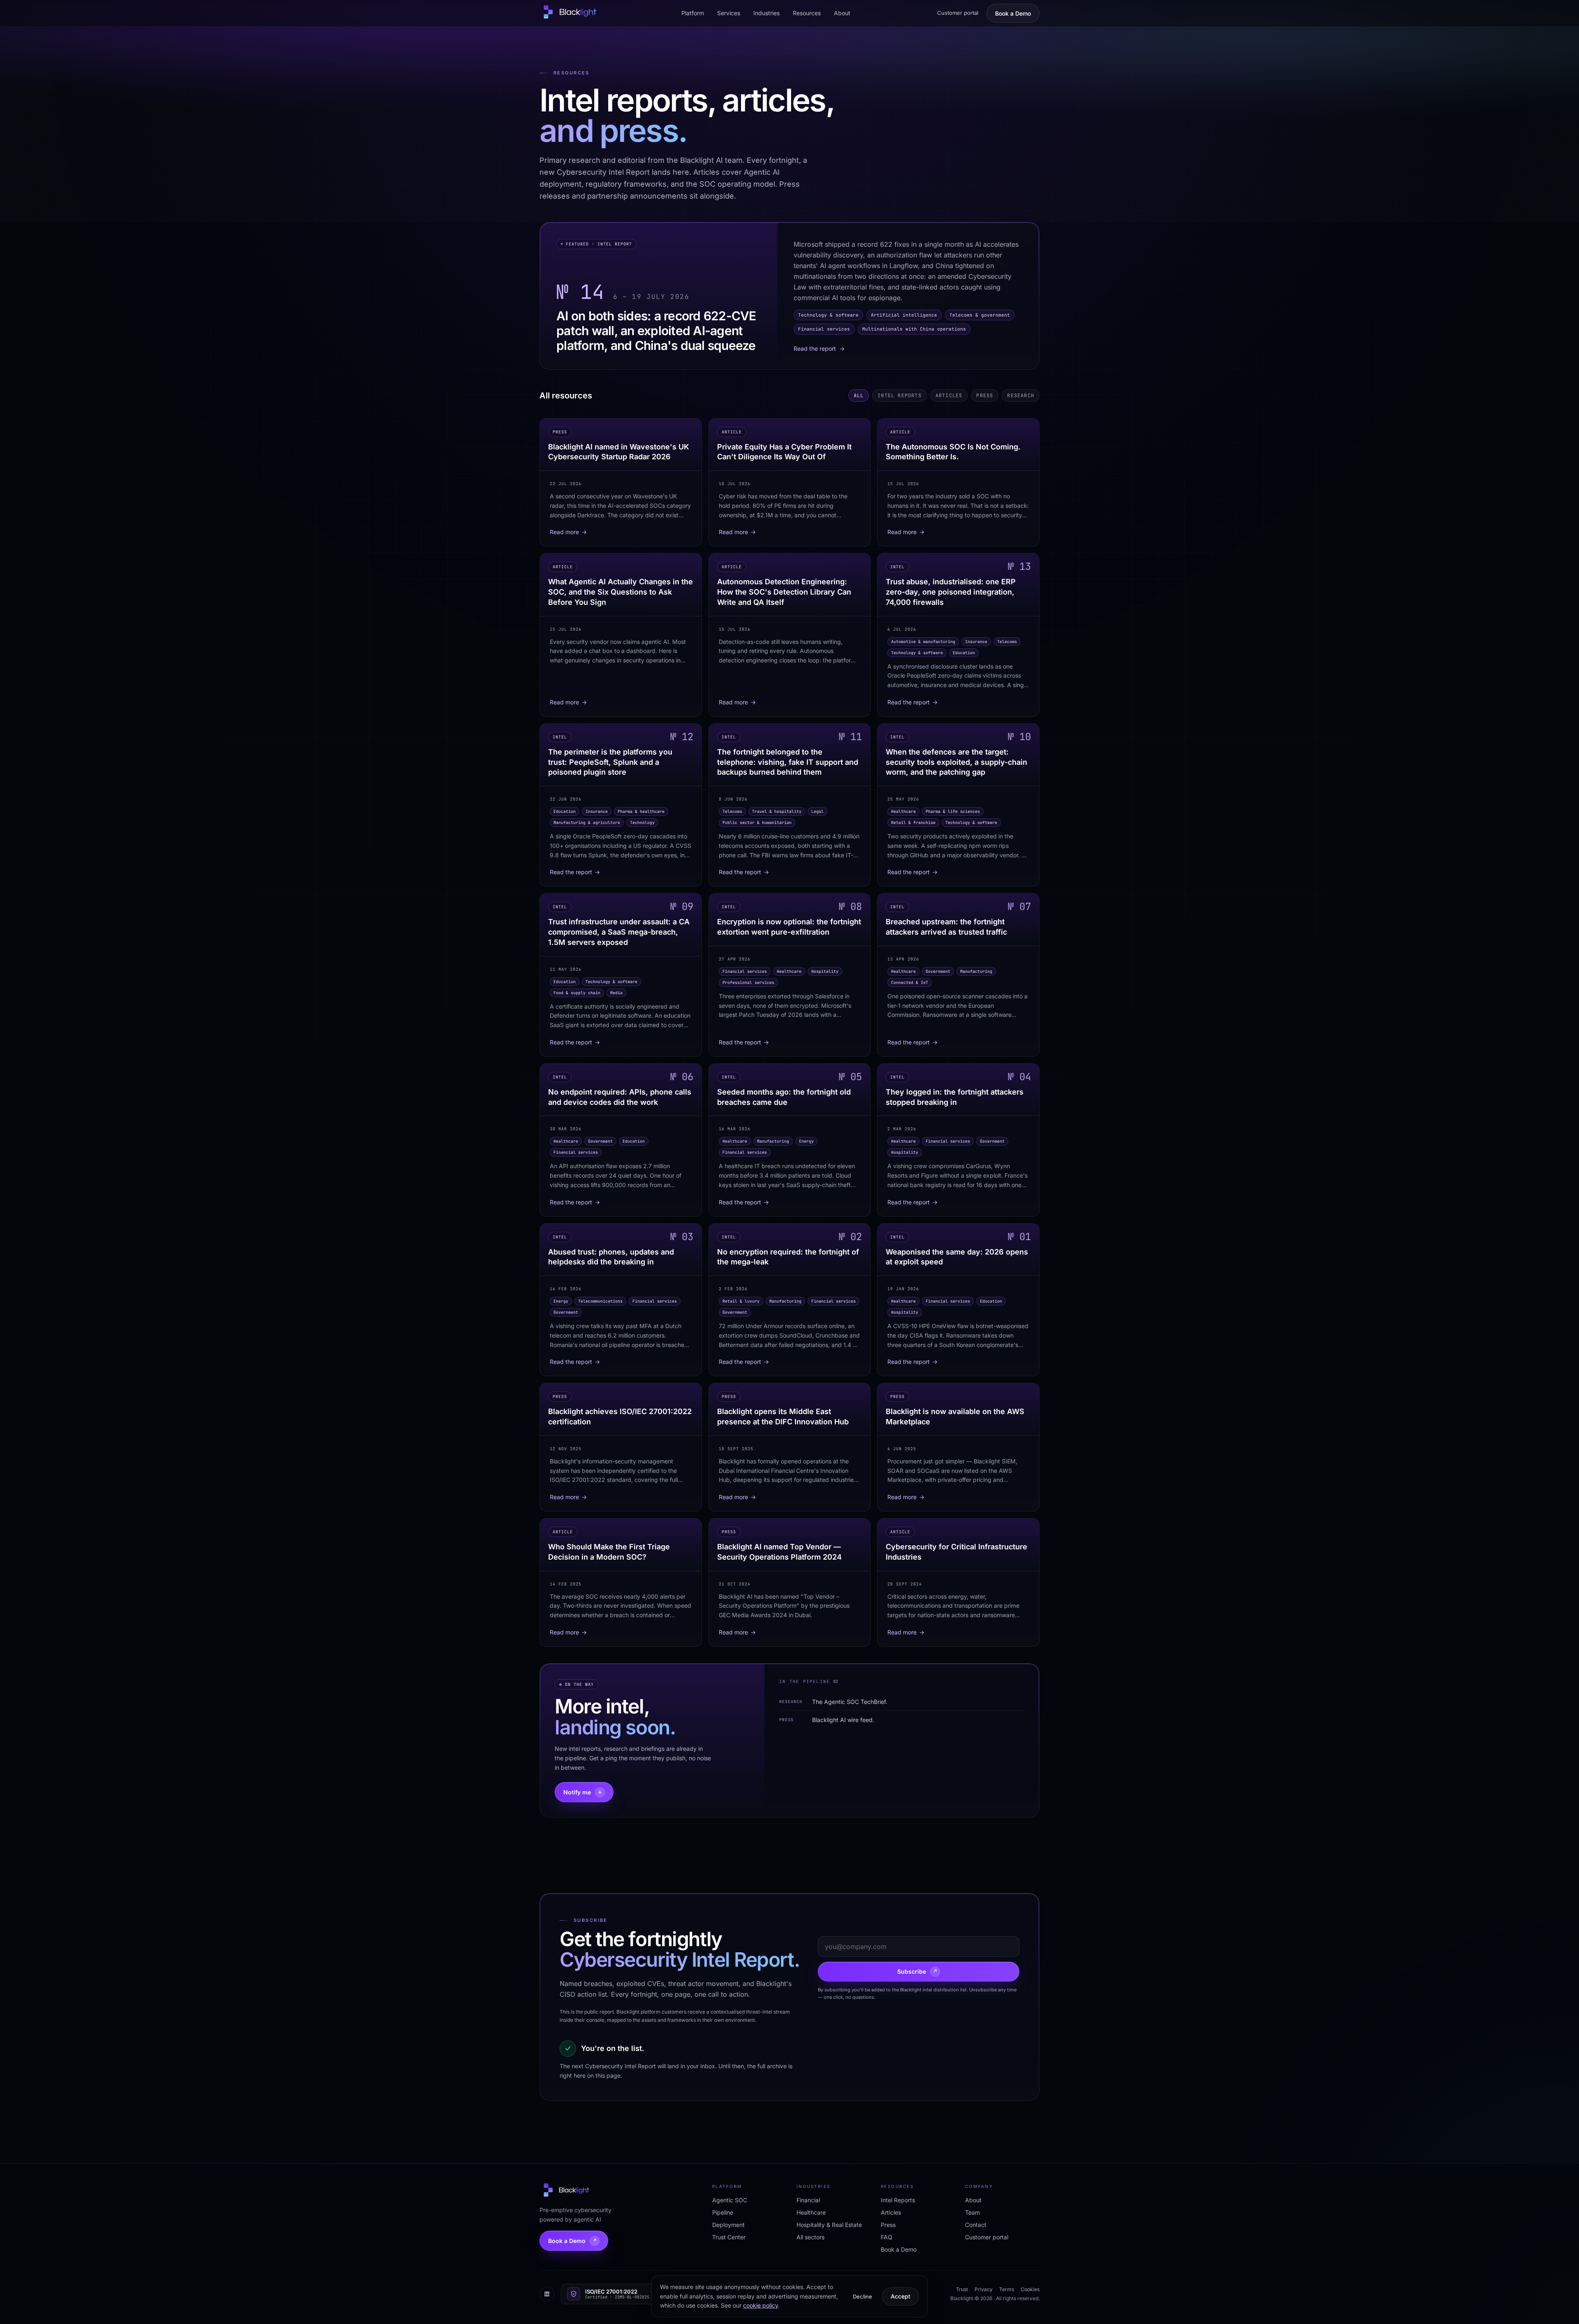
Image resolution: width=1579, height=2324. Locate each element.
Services (729, 13)
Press (985, 396)
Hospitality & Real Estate (829, 2225)
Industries (766, 13)
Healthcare (811, 2212)
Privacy (984, 2289)
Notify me (583, 1792)
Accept (901, 2296)
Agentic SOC (730, 2200)
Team (972, 2212)
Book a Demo (1013, 13)
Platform (693, 13)
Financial (808, 2200)
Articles (949, 396)
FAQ (887, 2237)
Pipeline (723, 2212)
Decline (862, 2296)
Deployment (728, 2225)
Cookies (1030, 2289)
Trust (962, 2289)
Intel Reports (899, 396)
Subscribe (917, 1971)
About (842, 13)
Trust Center (729, 2237)
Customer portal (958, 13)
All (859, 396)
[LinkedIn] (547, 2294)
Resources (807, 13)
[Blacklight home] (569, 13)
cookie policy (761, 2305)
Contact (976, 2225)
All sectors (810, 2237)
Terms (1007, 2289)
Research (1021, 396)
